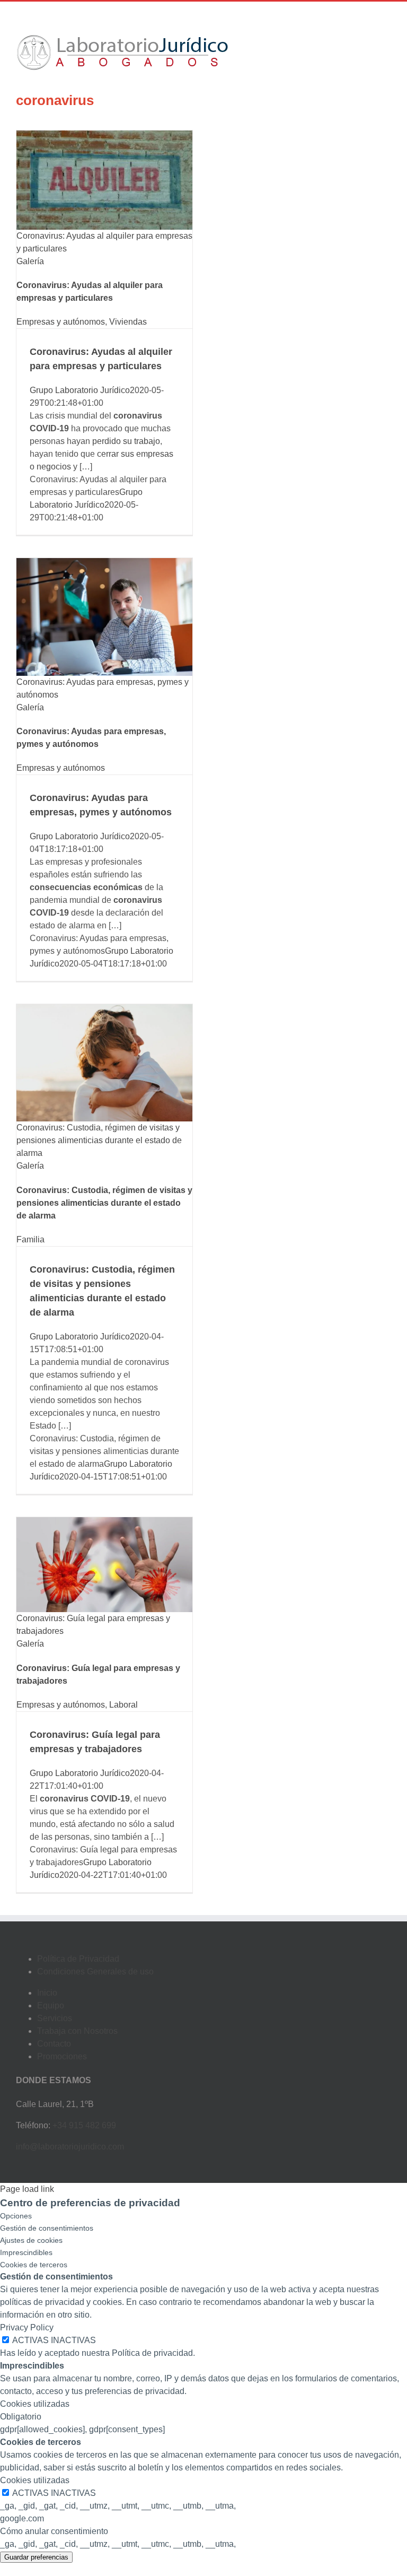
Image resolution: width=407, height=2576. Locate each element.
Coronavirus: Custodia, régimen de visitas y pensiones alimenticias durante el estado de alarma (99, 1140)
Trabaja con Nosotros (77, 2031)
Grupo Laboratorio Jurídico (80, 390)
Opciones (16, 2216)
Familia (30, 1239)
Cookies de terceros (34, 2265)
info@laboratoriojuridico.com (70, 2147)
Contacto (54, 2044)
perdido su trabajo (126, 441)
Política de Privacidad (78, 1959)
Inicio (47, 1993)
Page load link (27, 2189)
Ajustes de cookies (31, 2240)
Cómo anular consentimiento (54, 2531)
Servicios (55, 2018)
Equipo (51, 2005)
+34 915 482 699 (84, 2125)
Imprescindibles (26, 2252)
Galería (30, 261)
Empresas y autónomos (61, 322)
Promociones (62, 2056)
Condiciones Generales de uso (95, 1972)
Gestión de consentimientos (47, 2228)
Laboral (123, 1705)
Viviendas (128, 322)
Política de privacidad (152, 2353)
